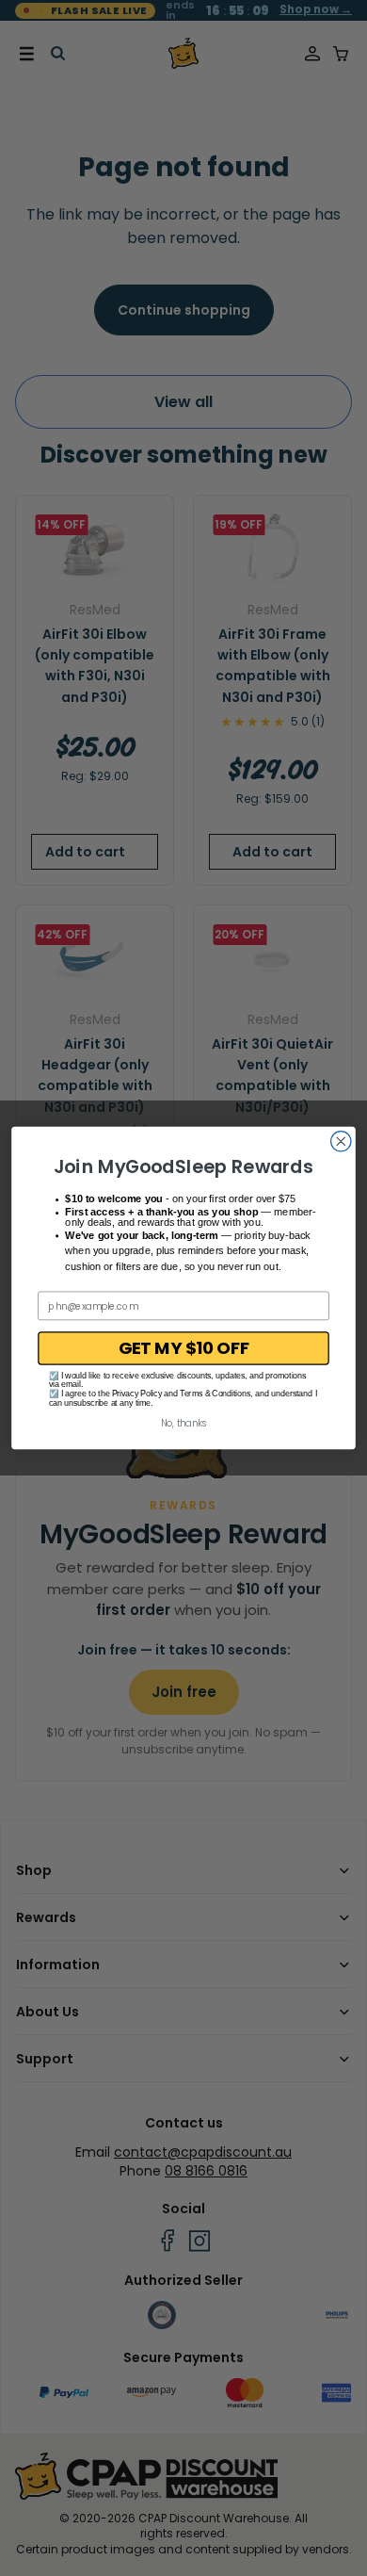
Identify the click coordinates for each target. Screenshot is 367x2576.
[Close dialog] (341, 1141)
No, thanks (184, 1424)
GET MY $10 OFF (184, 1348)
